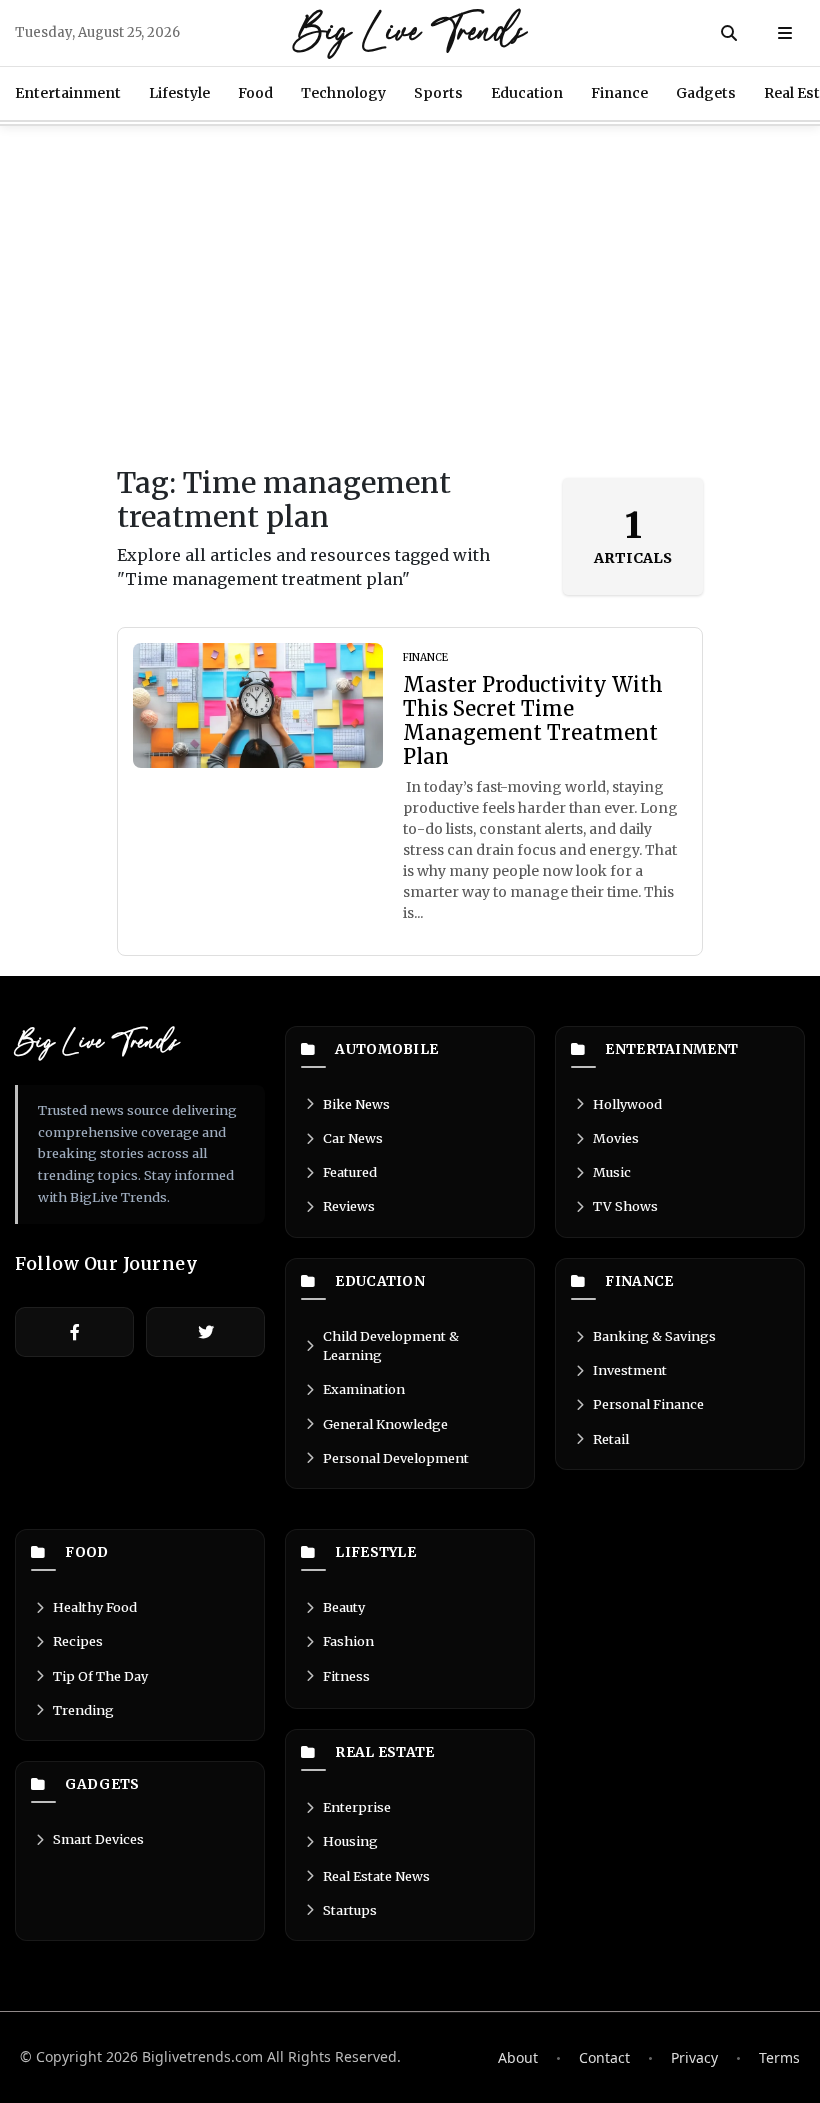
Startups (350, 1910)
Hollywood (627, 1104)
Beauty (344, 1607)
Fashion (348, 1641)
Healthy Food (95, 1607)
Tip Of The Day (100, 1676)
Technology (343, 93)
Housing (350, 1841)
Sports (438, 93)
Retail (611, 1439)
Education (527, 93)
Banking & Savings (654, 1336)
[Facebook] (74, 1332)
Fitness (346, 1676)
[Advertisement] (410, 296)
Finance (619, 93)
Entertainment (68, 93)
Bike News (356, 1104)
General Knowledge (385, 1424)
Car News (353, 1138)
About (518, 2057)
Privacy (694, 2057)
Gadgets (706, 93)
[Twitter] (205, 1332)
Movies (616, 1138)
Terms (779, 2057)
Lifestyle (179, 93)
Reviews (349, 1206)
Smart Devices (98, 1839)
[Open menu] (785, 33)
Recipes (78, 1641)
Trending (83, 1710)
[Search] (729, 33)
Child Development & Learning (391, 1345)
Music (612, 1172)
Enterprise (357, 1807)
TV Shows (625, 1206)
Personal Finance (648, 1404)
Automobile (386, 1050)
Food (255, 93)
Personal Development (396, 1458)
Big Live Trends (410, 33)
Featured (350, 1172)
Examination (364, 1389)
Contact (604, 2057)
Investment (630, 1370)
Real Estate (384, 1753)
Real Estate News (376, 1876)
